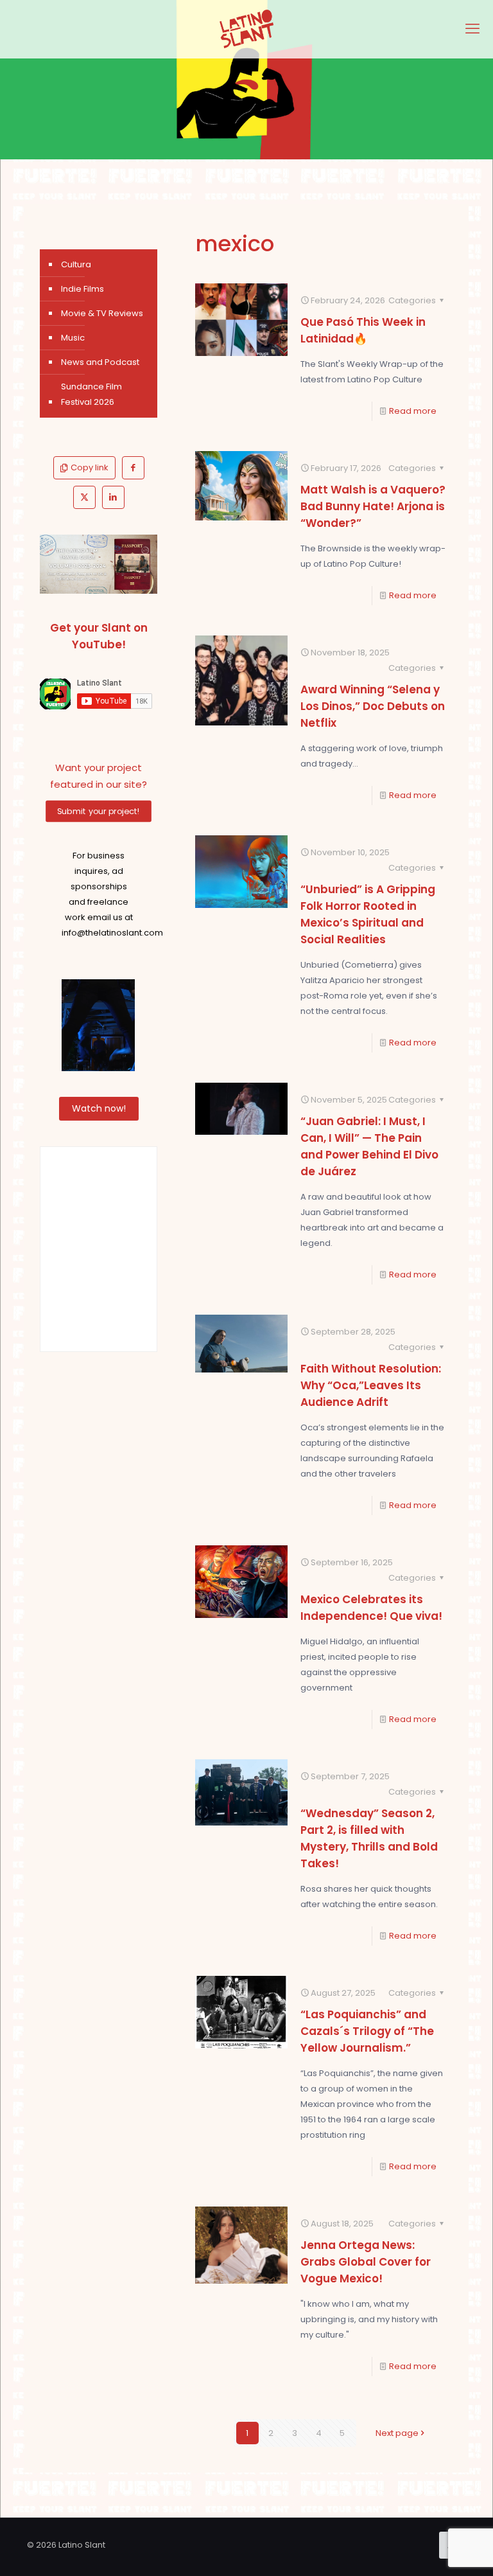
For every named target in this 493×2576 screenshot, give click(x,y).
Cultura (76, 264)
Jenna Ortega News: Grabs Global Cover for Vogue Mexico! (366, 2262)
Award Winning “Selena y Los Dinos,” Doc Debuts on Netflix (373, 706)
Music (73, 338)
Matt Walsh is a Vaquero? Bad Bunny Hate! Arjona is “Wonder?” (373, 506)
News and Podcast (100, 362)
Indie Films (82, 289)
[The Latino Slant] (246, 29)
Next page (397, 2433)
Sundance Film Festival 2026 (91, 394)
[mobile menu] (472, 29)
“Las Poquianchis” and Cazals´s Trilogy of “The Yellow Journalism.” (367, 2031)
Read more (413, 411)
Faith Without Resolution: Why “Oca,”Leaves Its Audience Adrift (371, 1385)
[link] (99, 564)
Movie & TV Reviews (102, 313)
